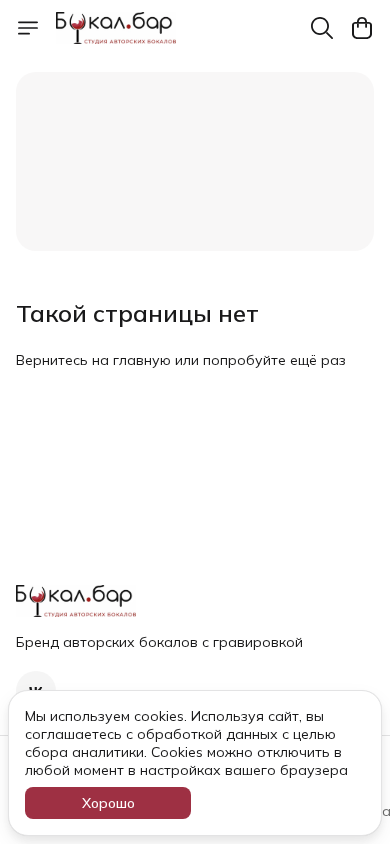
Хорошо (108, 803)
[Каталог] (28, 28)
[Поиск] (322, 28)
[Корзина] (362, 28)
